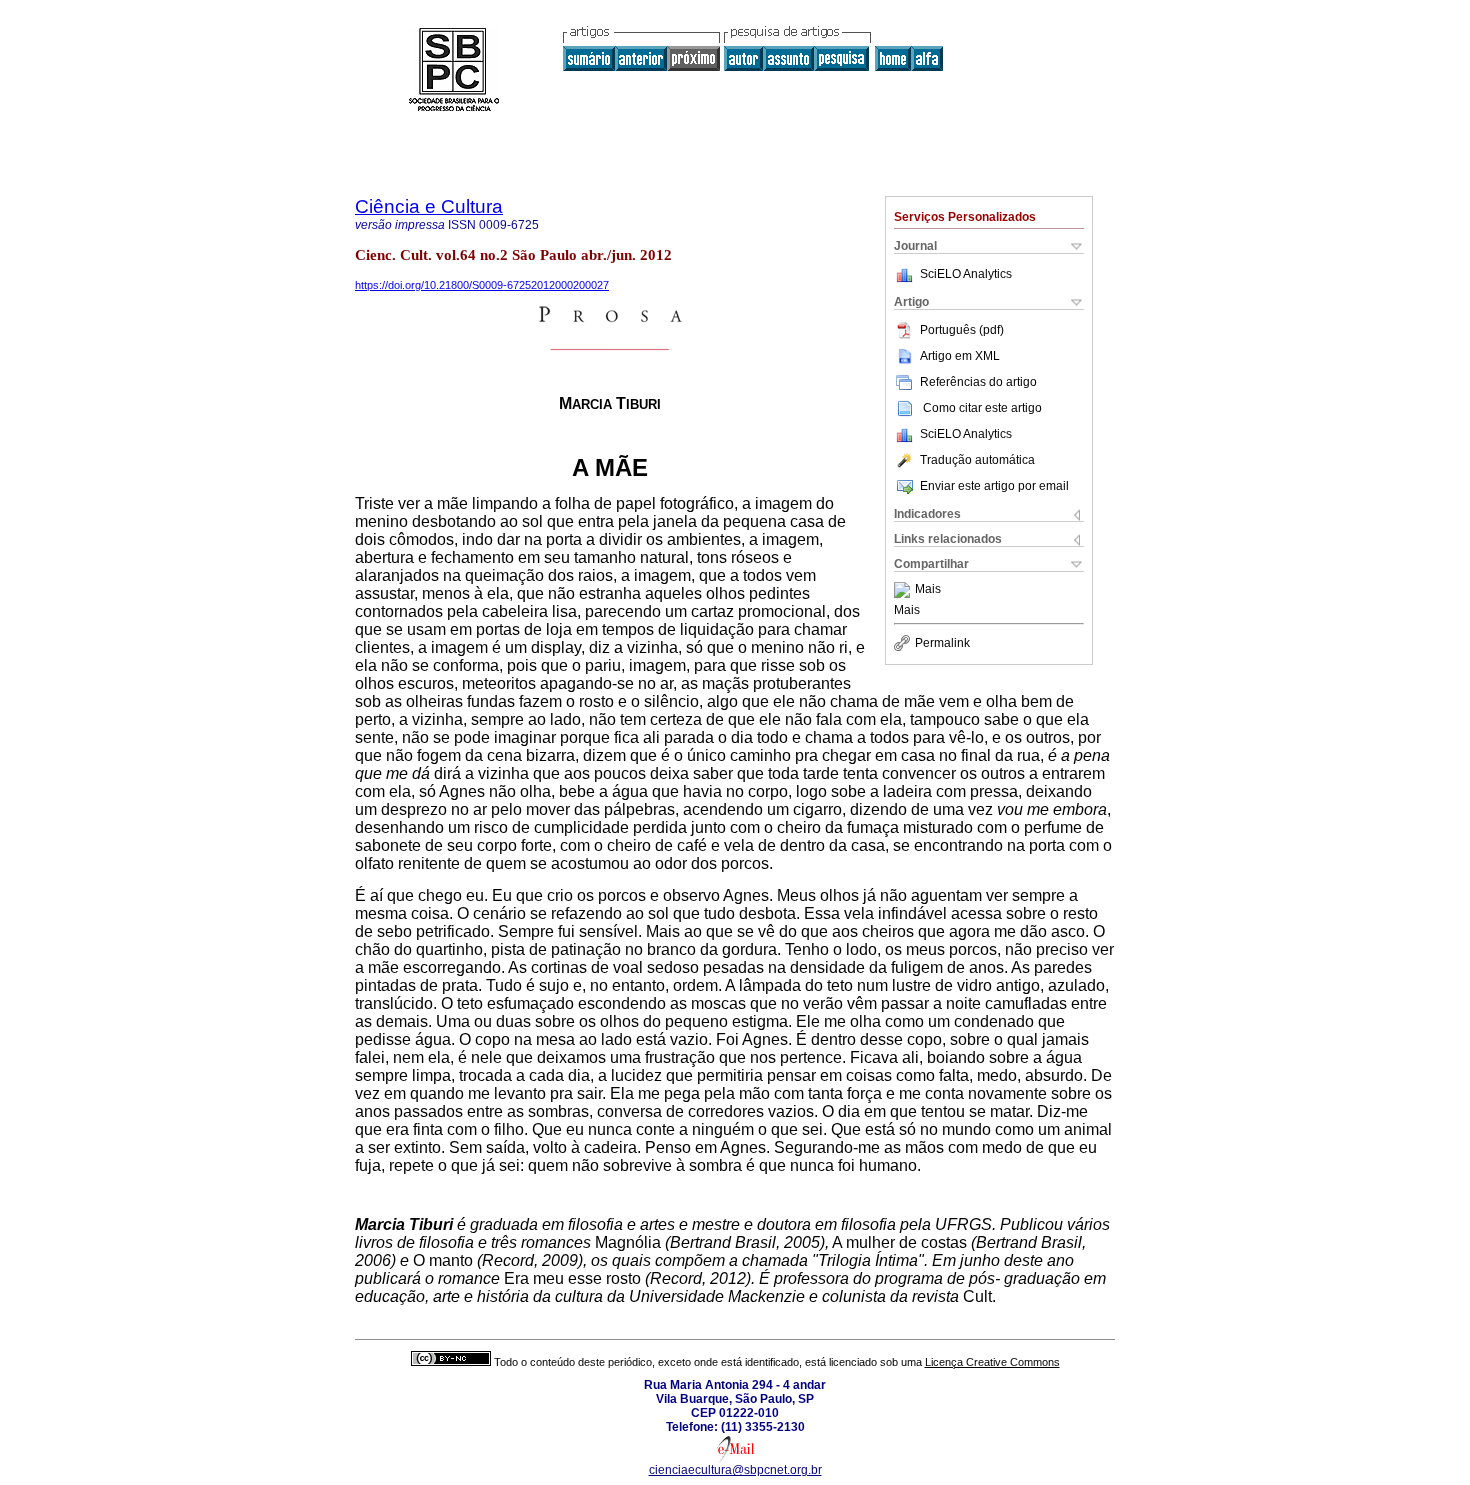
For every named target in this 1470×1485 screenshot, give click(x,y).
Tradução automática (977, 460)
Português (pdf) (962, 330)
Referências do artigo (978, 382)
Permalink (942, 643)
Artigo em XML (960, 356)
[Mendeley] (904, 590)
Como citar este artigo (982, 408)
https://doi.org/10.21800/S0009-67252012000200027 (482, 285)
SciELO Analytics (966, 274)
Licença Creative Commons (992, 1362)
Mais (928, 590)
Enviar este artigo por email (994, 486)
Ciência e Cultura (429, 206)
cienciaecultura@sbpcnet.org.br (735, 1470)
